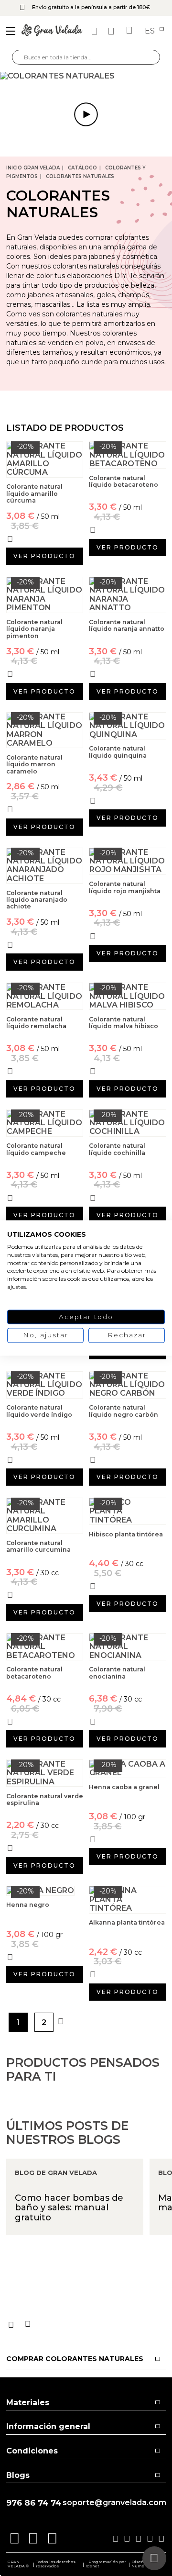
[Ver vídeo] (86, 76)
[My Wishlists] (96, 31)
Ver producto (44, 556)
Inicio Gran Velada (33, 168)
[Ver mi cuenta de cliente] (112, 31)
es (151, 31)
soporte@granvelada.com (114, 2503)
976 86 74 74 (34, 2503)
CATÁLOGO (82, 168)
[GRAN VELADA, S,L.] (52, 31)
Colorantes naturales (80, 176)
